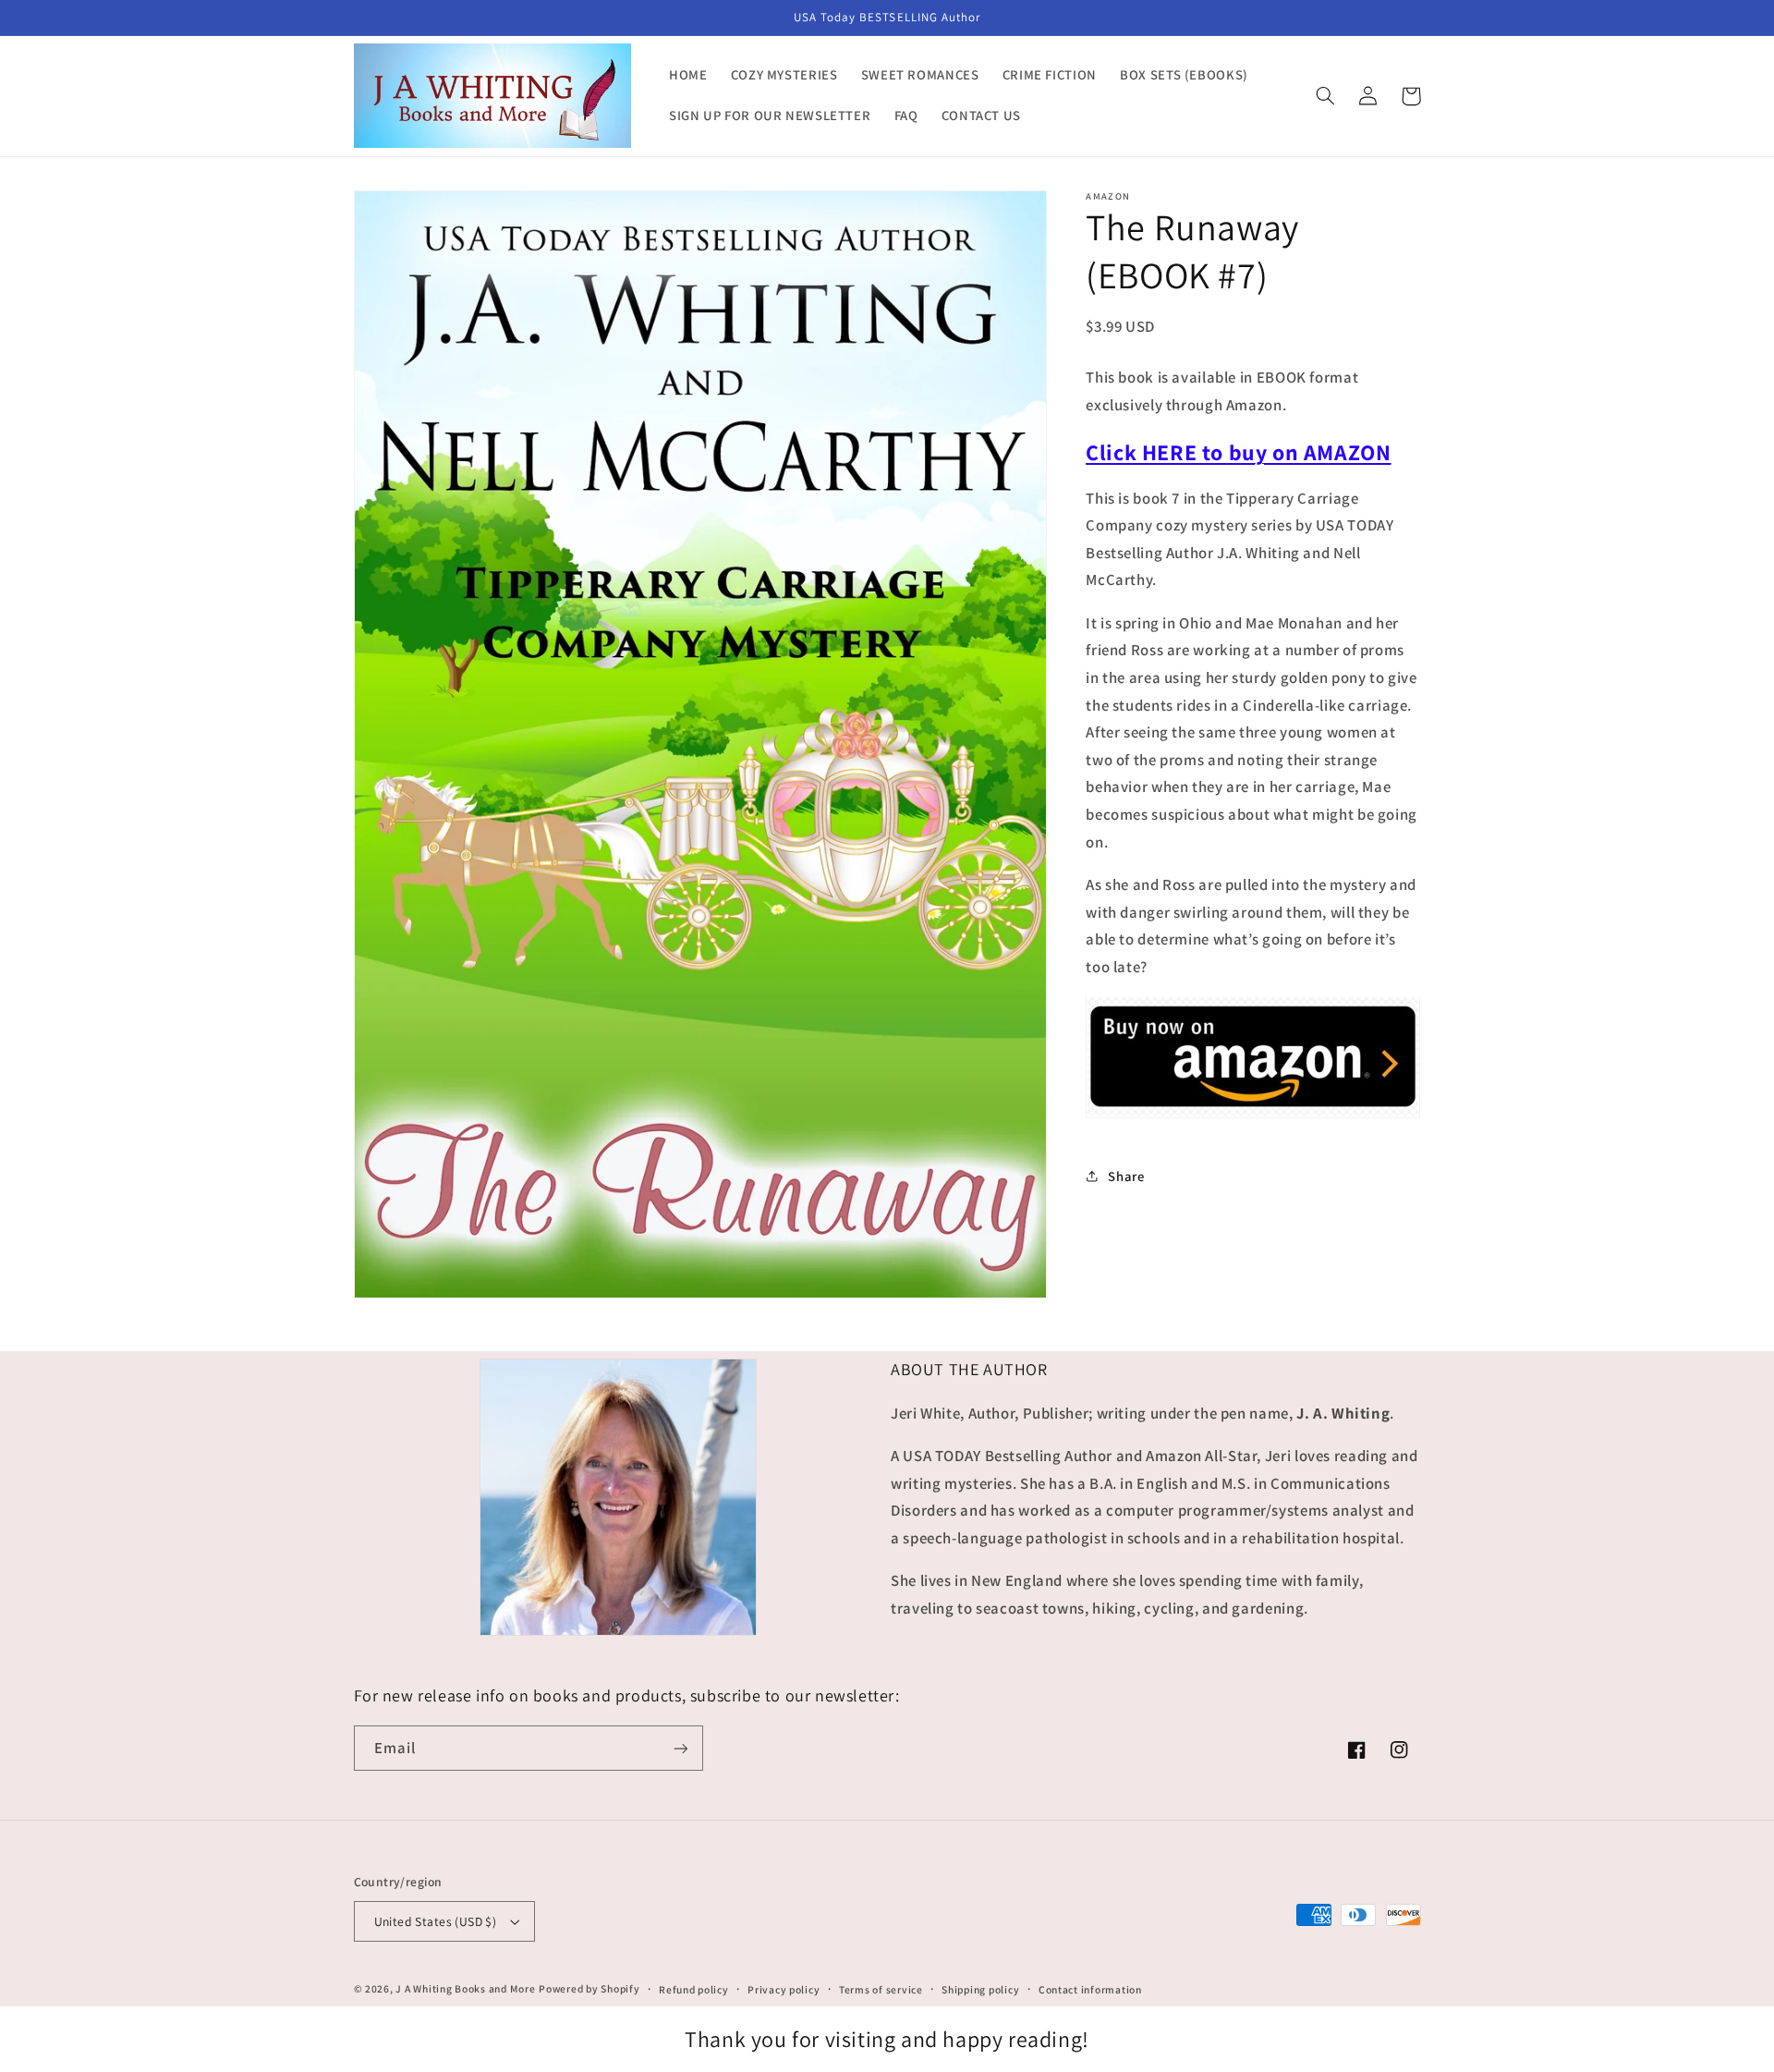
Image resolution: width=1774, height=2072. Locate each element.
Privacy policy (784, 1989)
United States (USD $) (436, 1921)
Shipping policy (980, 1989)
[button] (1326, 96)
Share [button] (1126, 1175)
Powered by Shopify (589, 1988)
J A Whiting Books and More (465, 1988)
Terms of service (881, 1989)
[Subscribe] (680, 1748)
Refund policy (694, 1989)
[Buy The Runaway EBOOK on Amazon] (1253, 1115)
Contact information (1090, 1989)
